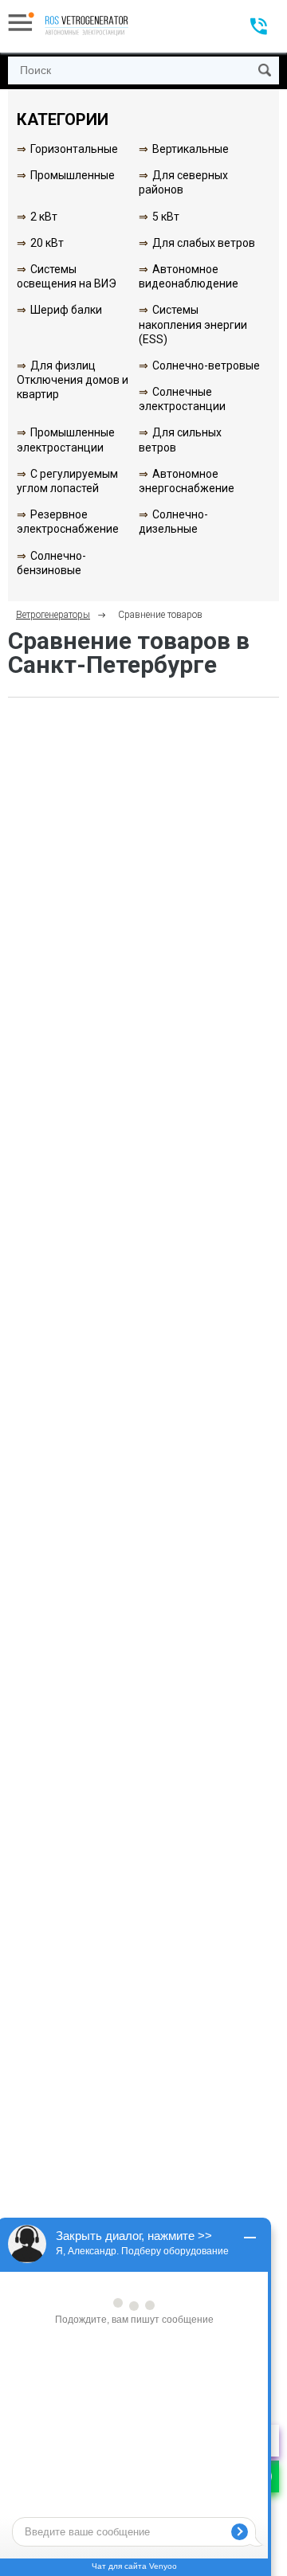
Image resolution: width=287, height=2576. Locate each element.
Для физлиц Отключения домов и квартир (73, 380)
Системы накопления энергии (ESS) (193, 324)
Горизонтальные (74, 149)
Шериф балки (66, 310)
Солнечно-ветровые (206, 365)
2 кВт (44, 217)
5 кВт (166, 217)
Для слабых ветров (204, 243)
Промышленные (73, 175)
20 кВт (47, 243)
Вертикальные (191, 149)
